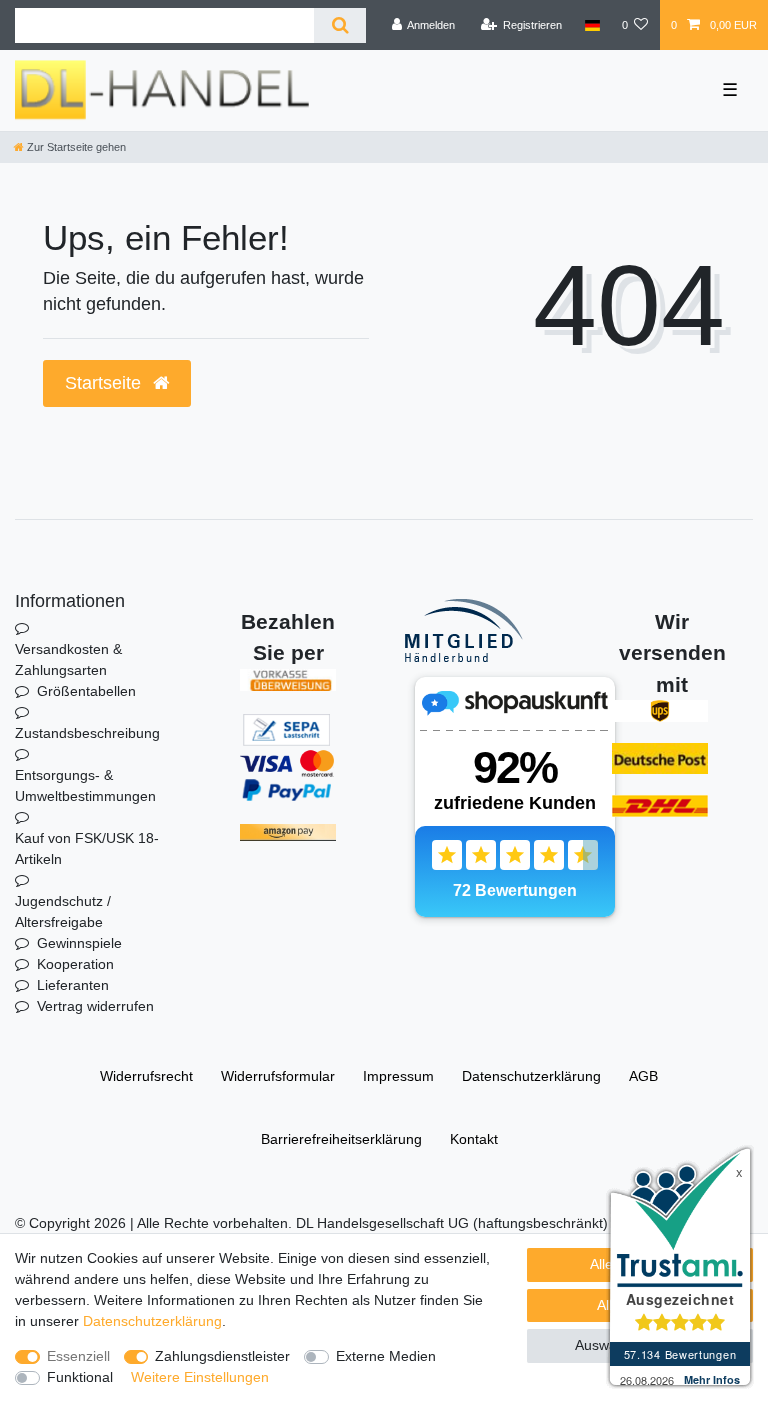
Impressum (398, 1076)
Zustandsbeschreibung (87, 733)
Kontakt (474, 1139)
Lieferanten (73, 985)
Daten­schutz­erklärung (531, 1076)
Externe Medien (386, 1356)
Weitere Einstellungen (200, 1377)
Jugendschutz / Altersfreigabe (63, 911)
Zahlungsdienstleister (222, 1356)
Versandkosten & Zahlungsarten (68, 659)
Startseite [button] (105, 383)
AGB (643, 1076)
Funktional (80, 1377)
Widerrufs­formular (278, 1076)
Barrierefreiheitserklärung (341, 1139)
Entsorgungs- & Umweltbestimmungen (85, 785)
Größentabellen (86, 691)
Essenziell (78, 1356)
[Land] (591, 25)
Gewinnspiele (79, 943)
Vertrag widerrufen (95, 1006)
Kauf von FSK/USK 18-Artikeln (87, 848)
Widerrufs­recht (146, 1076)
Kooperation (75, 964)
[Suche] (339, 25)
